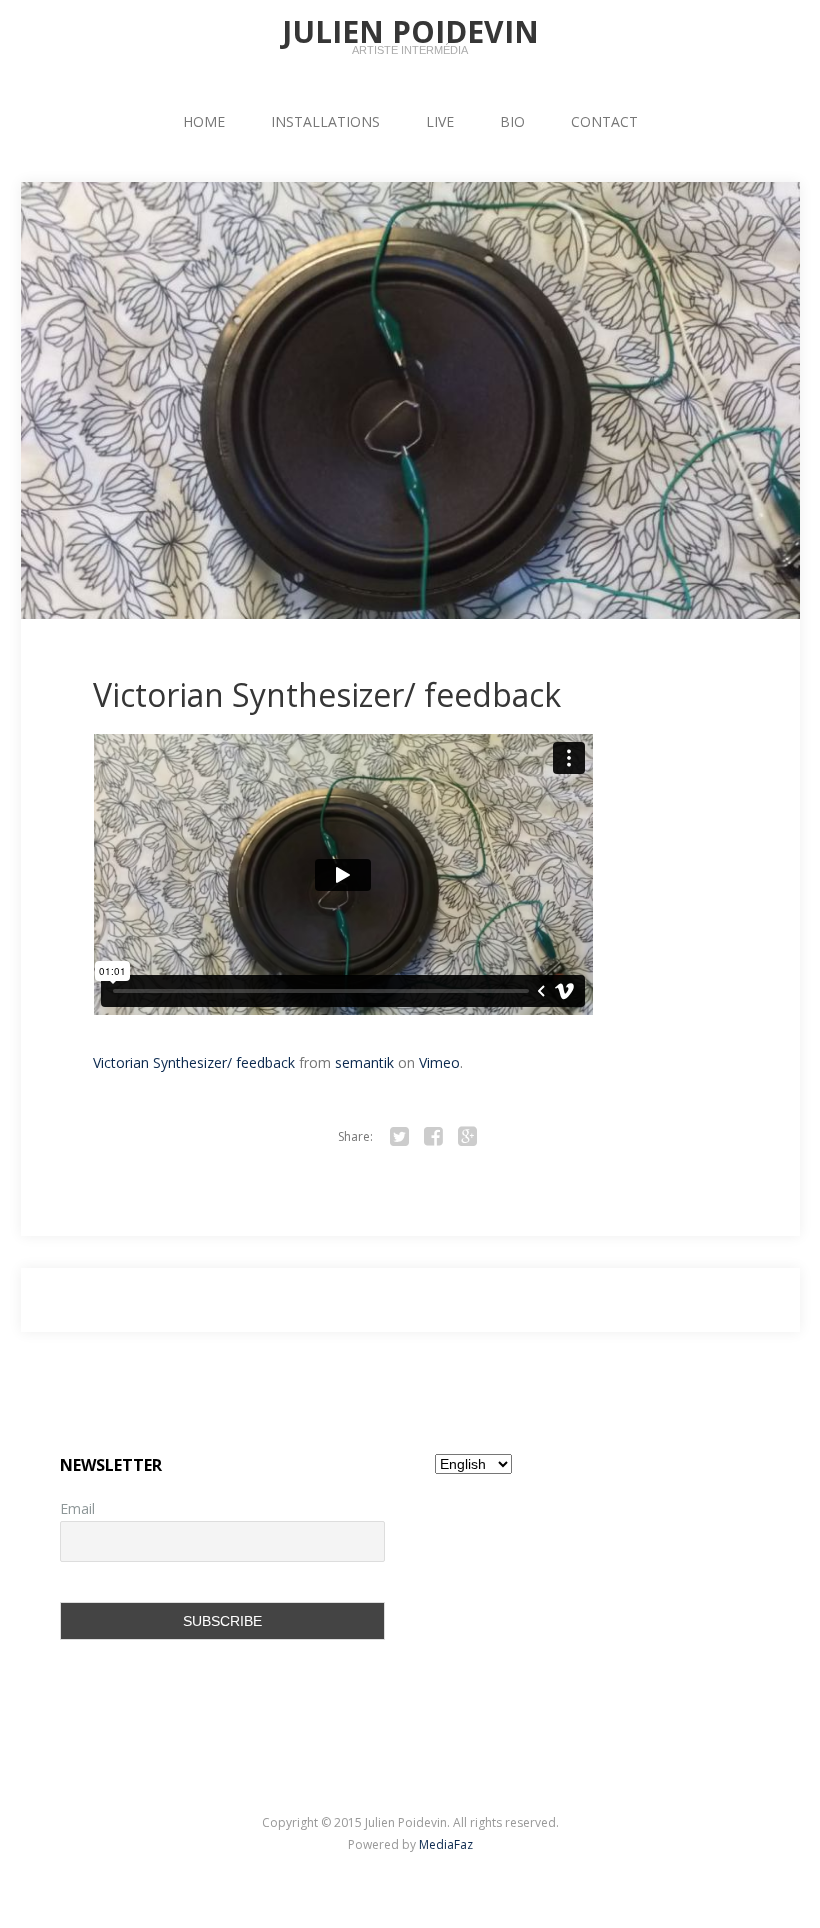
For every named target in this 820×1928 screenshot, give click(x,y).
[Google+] (467, 1137)
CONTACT (604, 121)
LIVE (440, 121)
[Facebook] (433, 1137)
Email (77, 1508)
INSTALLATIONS (325, 121)
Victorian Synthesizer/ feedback (327, 695)
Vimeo (439, 1062)
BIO (512, 121)
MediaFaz (446, 1844)
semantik (364, 1062)
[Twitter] (399, 1137)
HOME (204, 121)
